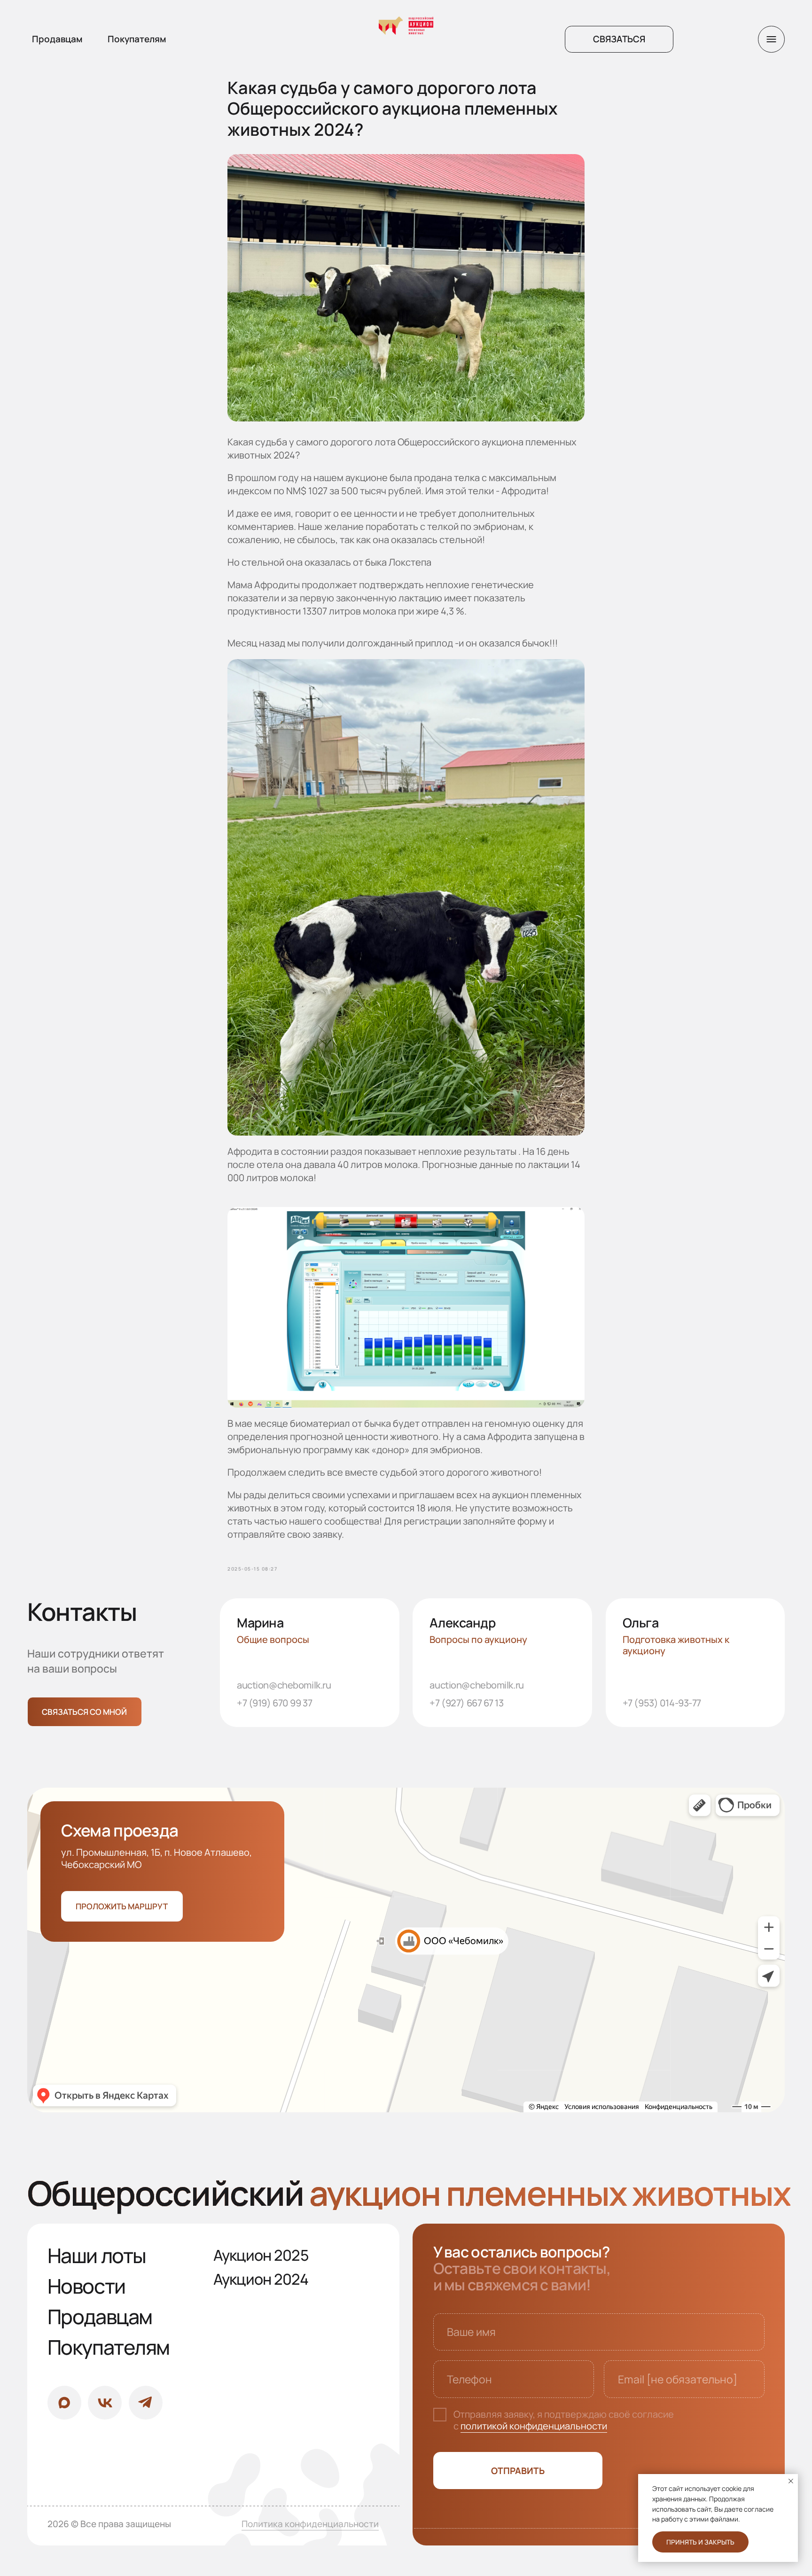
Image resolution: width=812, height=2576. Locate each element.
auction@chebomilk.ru (284, 1685)
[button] (619, 39)
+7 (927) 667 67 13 (466, 1703)
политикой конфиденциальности (534, 2426)
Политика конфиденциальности (310, 2524)
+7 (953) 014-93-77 (662, 1703)
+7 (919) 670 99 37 (274, 1703)
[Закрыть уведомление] (791, 2481)
